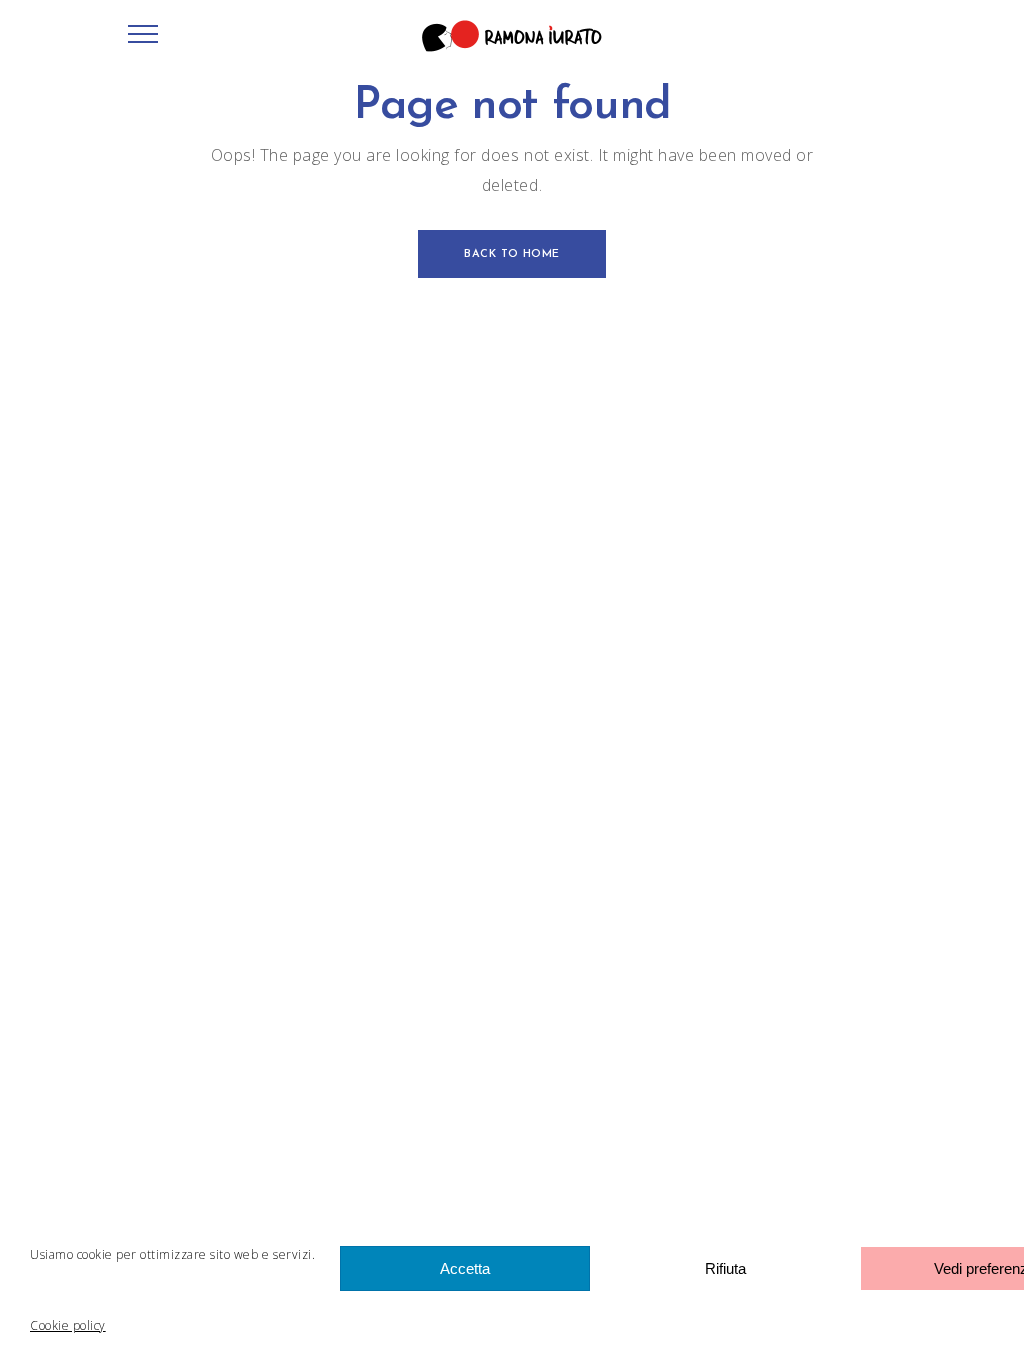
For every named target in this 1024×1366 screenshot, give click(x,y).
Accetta (465, 1268)
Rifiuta (725, 1268)
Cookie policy (68, 1325)
